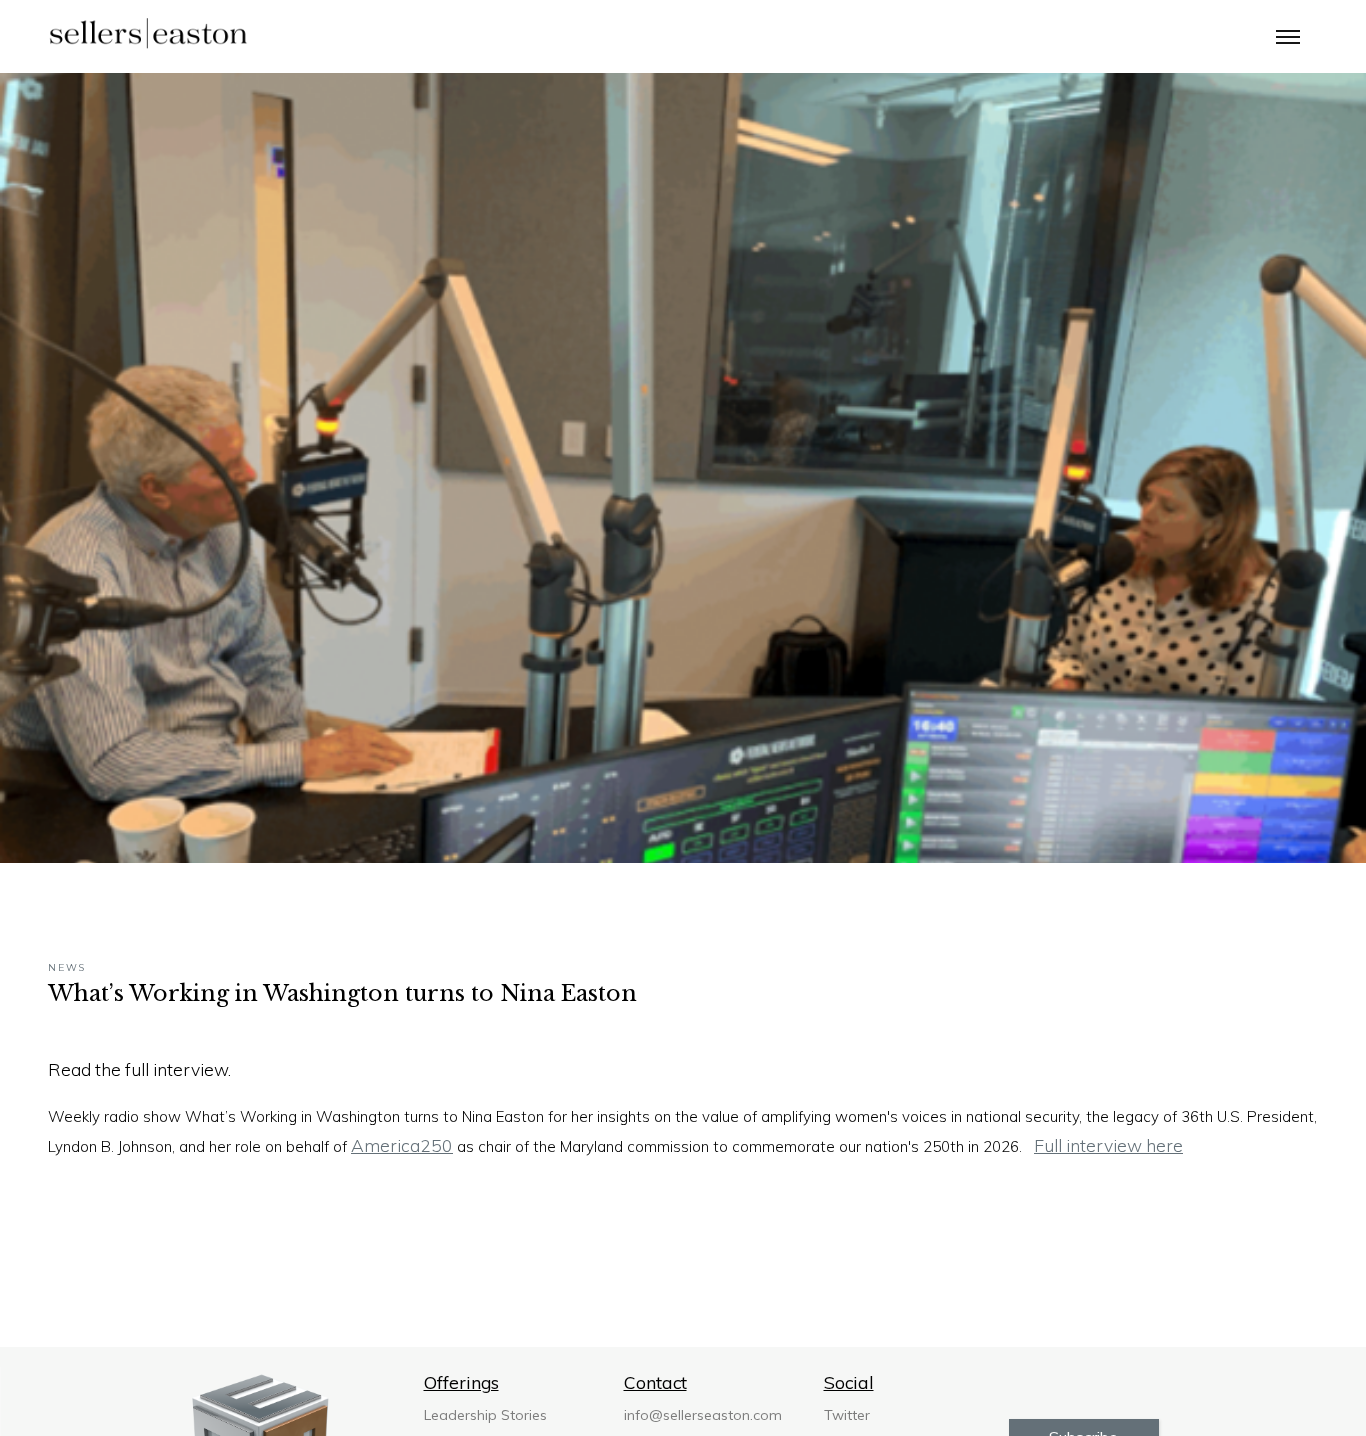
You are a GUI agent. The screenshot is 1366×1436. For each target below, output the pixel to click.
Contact (655, 1382)
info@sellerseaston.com (703, 1415)
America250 (402, 1145)
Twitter (847, 1415)
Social (849, 1382)
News (66, 968)
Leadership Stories (485, 1415)
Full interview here (1108, 1145)
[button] (1288, 35)
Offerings (461, 1382)
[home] (148, 35)
